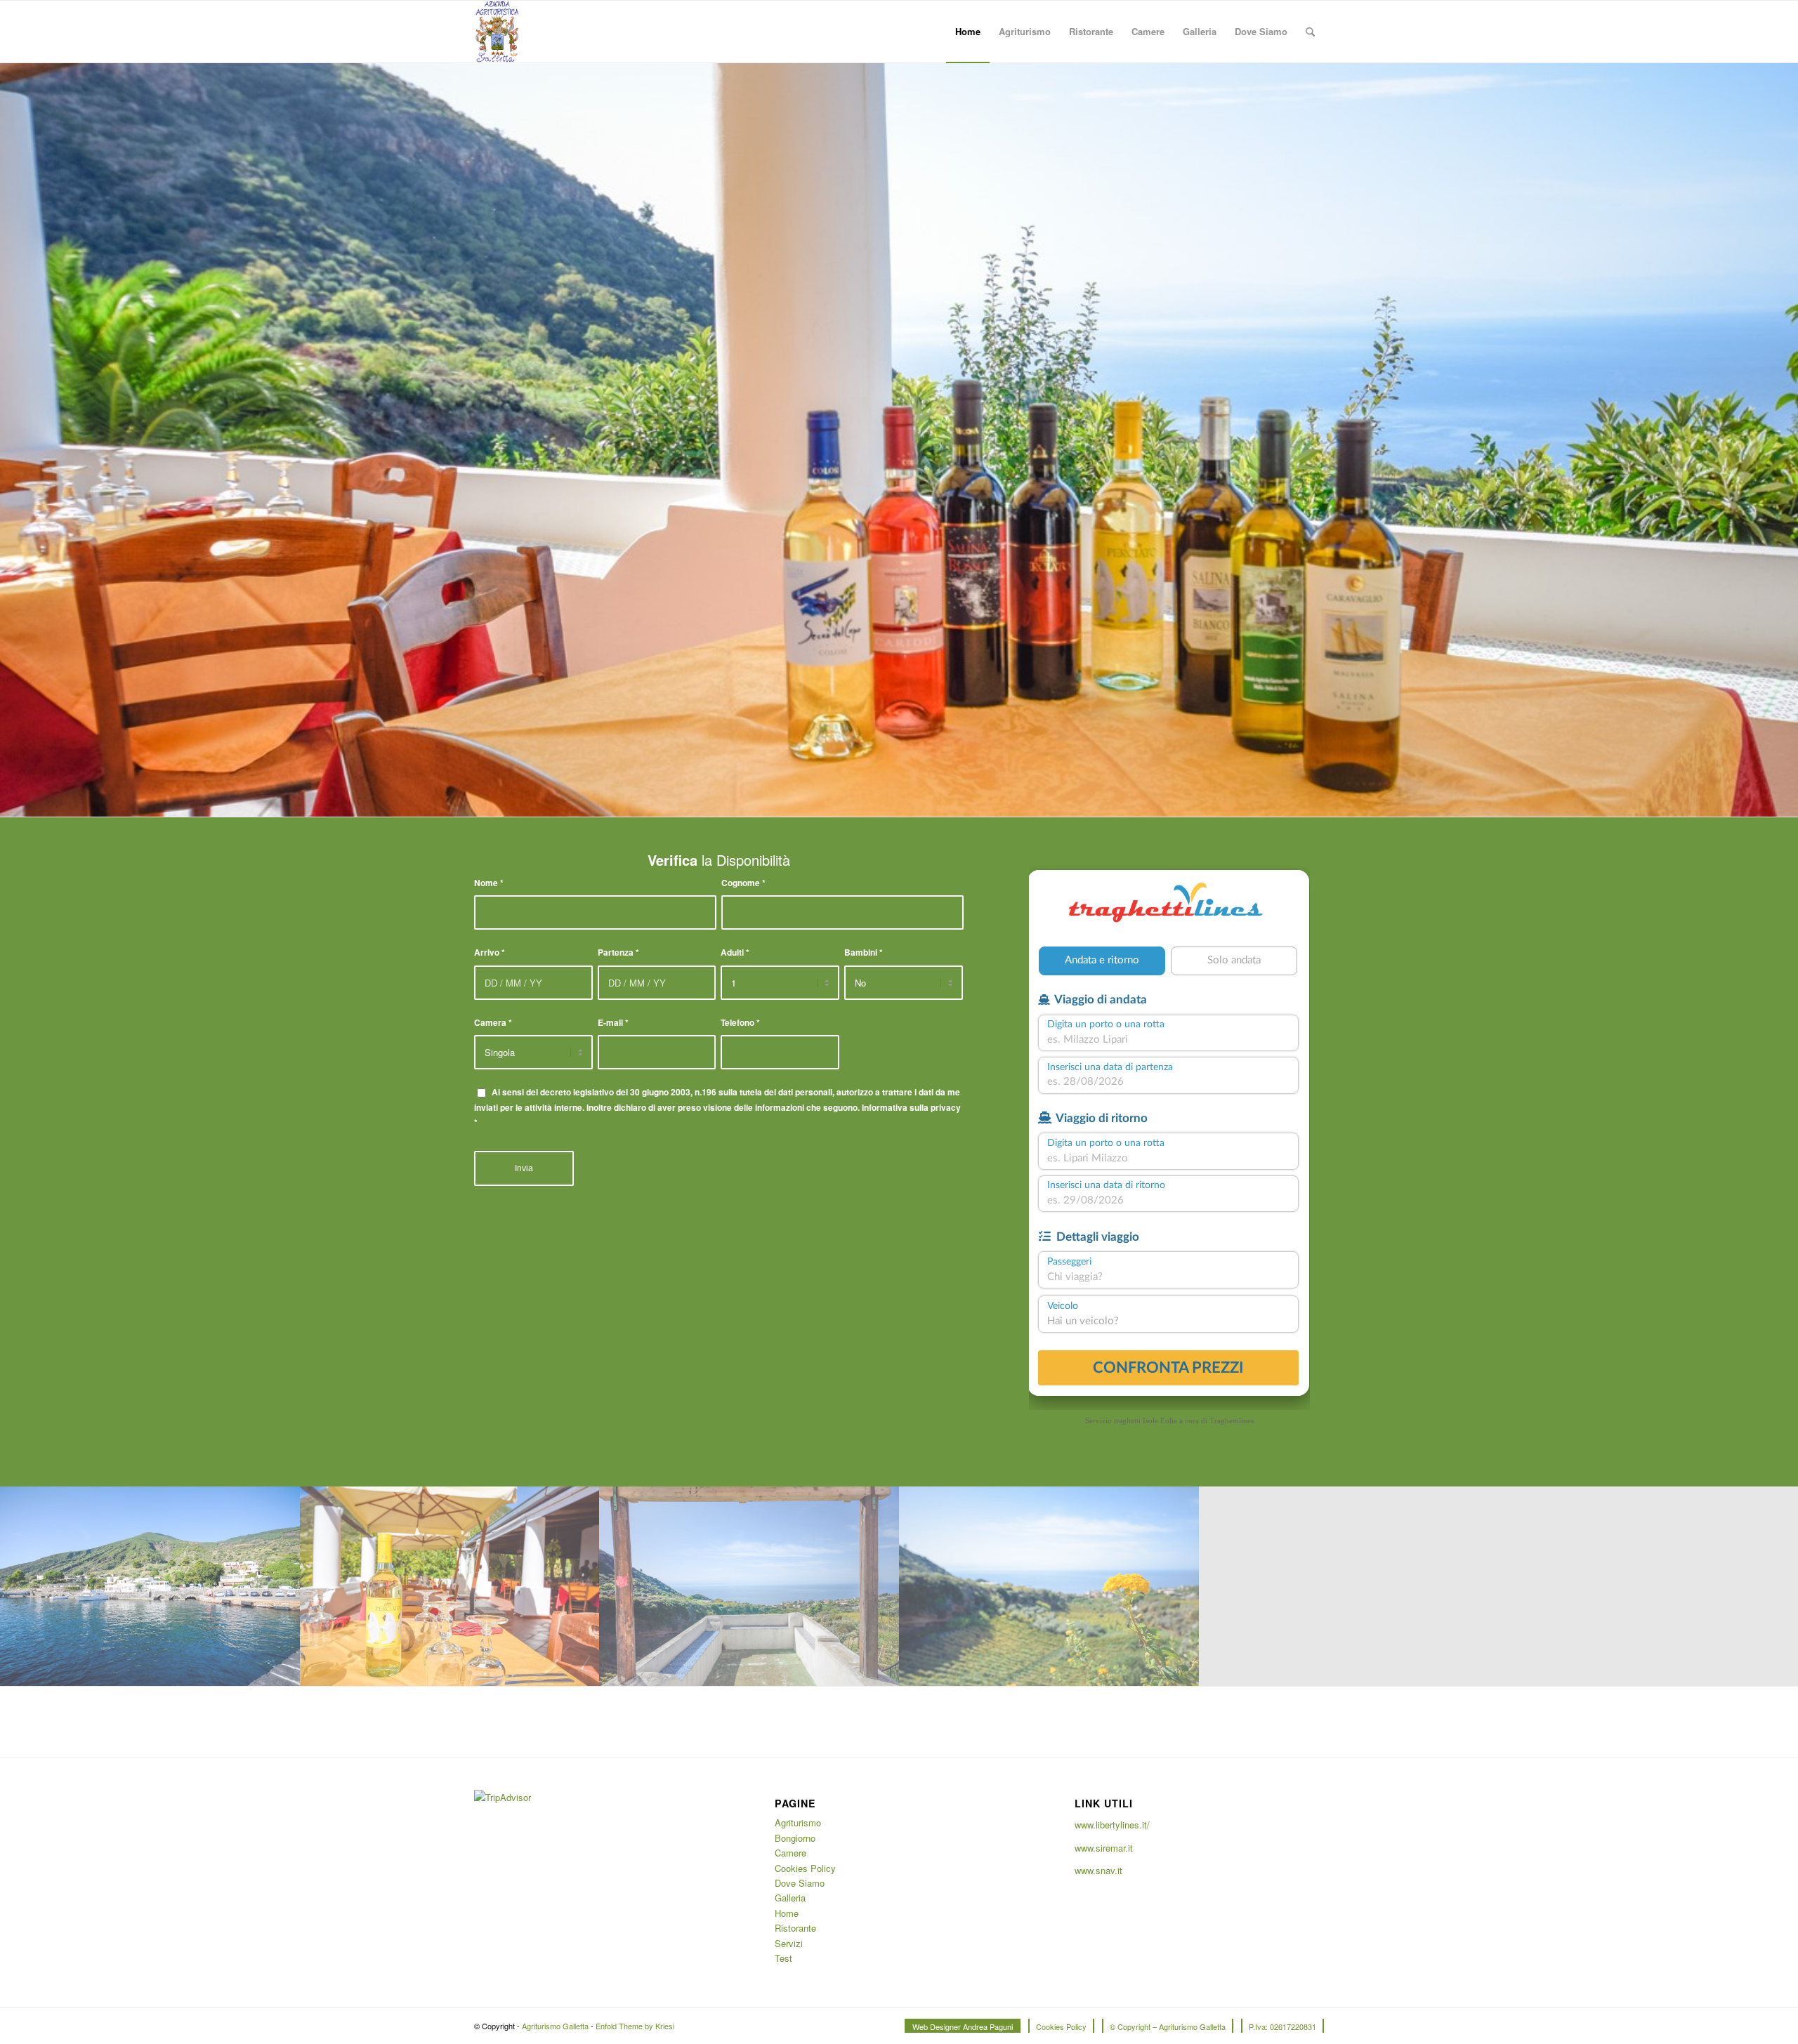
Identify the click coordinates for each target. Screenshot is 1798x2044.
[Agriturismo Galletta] (497, 32)
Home (787, 1913)
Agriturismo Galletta (555, 2026)
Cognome (743, 883)
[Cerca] (1310, 32)
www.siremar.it (1104, 1848)
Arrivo (490, 952)
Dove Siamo (800, 1883)
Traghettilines (1232, 1420)
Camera (493, 1023)
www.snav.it (1098, 1870)
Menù (500, 464)
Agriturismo (798, 1822)
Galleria (790, 1898)
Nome (489, 883)
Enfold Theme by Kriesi (635, 2026)
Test (783, 1958)
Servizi (789, 1943)
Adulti (735, 952)
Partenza (618, 952)
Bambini (864, 952)
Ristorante (795, 1928)
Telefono (740, 1023)
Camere (790, 1853)
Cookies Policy (805, 1868)
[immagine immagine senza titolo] (150, 1586)
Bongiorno (795, 1838)
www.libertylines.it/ (1112, 1825)
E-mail (613, 1023)
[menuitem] (968, 32)
